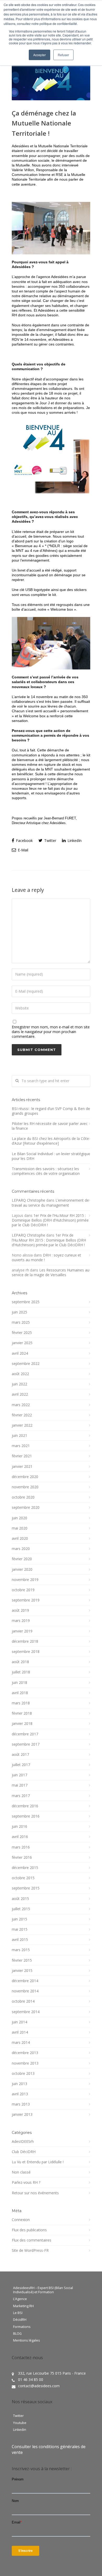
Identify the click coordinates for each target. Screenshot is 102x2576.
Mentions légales (27, 2341)
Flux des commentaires (32, 2240)
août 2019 (20, 1610)
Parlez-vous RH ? (26, 2182)
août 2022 (20, 1374)
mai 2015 (20, 1929)
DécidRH (20, 2320)
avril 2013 (20, 2094)
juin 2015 (19, 1919)
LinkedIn (74, 841)
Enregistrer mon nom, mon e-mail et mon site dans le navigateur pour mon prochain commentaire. (51, 1032)
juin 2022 (19, 1384)
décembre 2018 (25, 1641)
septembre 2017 (26, 1744)
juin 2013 (19, 2084)
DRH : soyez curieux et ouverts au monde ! (46, 1257)
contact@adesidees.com (39, 2386)
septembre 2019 (26, 1600)
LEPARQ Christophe (29, 1200)
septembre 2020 (26, 1507)
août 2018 (20, 1662)
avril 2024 (20, 1353)
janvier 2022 (22, 1425)
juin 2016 (19, 1826)
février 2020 (22, 1559)
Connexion (21, 2220)
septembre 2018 (26, 1652)
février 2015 (22, 1960)
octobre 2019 (23, 1590)
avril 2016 (20, 1837)
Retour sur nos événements (35, 2193)
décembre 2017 (25, 1734)
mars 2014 (21, 2043)
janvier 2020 (22, 1569)
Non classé (21, 2172)
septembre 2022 (26, 1364)
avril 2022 (20, 1394)
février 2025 (22, 1333)
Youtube (20, 2423)
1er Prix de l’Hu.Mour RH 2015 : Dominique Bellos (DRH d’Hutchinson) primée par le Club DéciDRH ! (50, 1220)
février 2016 (22, 1857)
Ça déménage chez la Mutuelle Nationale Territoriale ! (44, 123)
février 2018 (22, 1713)
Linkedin (20, 2430)
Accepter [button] (39, 55)
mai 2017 (20, 1785)
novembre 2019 (25, 1580)
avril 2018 (20, 1693)
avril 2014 (20, 2032)
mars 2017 (21, 1796)
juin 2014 (19, 2022)
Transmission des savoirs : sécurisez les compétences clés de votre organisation (46, 1171)
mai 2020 (20, 1528)
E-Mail (22, 850)
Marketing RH (23, 2306)
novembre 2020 (25, 1487)
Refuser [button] (63, 55)
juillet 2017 (21, 1765)
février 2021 (22, 1456)
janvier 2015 (22, 1971)
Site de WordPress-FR (30, 2250)
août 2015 (20, 1899)
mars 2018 (21, 1703)
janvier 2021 (22, 1467)
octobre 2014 (23, 2001)
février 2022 (22, 1415)
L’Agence (20, 2299)
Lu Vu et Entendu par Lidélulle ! (38, 2162)
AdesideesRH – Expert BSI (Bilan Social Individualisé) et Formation (43, 2290)
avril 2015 (20, 1940)
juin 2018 (19, 1683)
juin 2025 (19, 1312)
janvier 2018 (22, 1724)
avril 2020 (20, 1538)
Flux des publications (29, 2230)
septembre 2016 (26, 1816)
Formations (22, 2327)
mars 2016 (21, 1847)
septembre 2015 (26, 1888)
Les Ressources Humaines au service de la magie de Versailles (50, 1272)
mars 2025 (21, 1322)
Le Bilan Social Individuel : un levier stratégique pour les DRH (51, 1156)
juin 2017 (19, 1775)
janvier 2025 (22, 1343)
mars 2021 (21, 1446)
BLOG (17, 2334)
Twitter (50, 841)
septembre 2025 (26, 1302)
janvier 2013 (22, 2114)
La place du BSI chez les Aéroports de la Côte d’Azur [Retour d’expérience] (50, 1141)
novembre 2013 (25, 2063)
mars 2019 (21, 1621)
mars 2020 (21, 1549)
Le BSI (18, 2313)
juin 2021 (19, 1436)
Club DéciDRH (24, 2152)
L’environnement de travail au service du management (50, 1203)
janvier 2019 (22, 1631)
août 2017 (20, 1755)
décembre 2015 (25, 1868)
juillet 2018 (21, 1672)
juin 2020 (19, 1518)
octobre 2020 (23, 1497)
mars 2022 (21, 1405)
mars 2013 (21, 2104)
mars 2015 (21, 1950)
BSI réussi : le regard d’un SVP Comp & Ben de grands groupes (51, 1111)
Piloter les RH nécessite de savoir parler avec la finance (50, 1126)
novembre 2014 (25, 1991)
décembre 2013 (25, 2053)
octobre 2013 (23, 2074)
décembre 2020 (25, 1477)
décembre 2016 (25, 1806)
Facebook (24, 841)
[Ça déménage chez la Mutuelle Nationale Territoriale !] (51, 80)
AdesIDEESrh (23, 2142)
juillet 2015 (21, 1909)
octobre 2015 (23, 1878)
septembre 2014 (26, 2012)
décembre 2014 (25, 1981)
